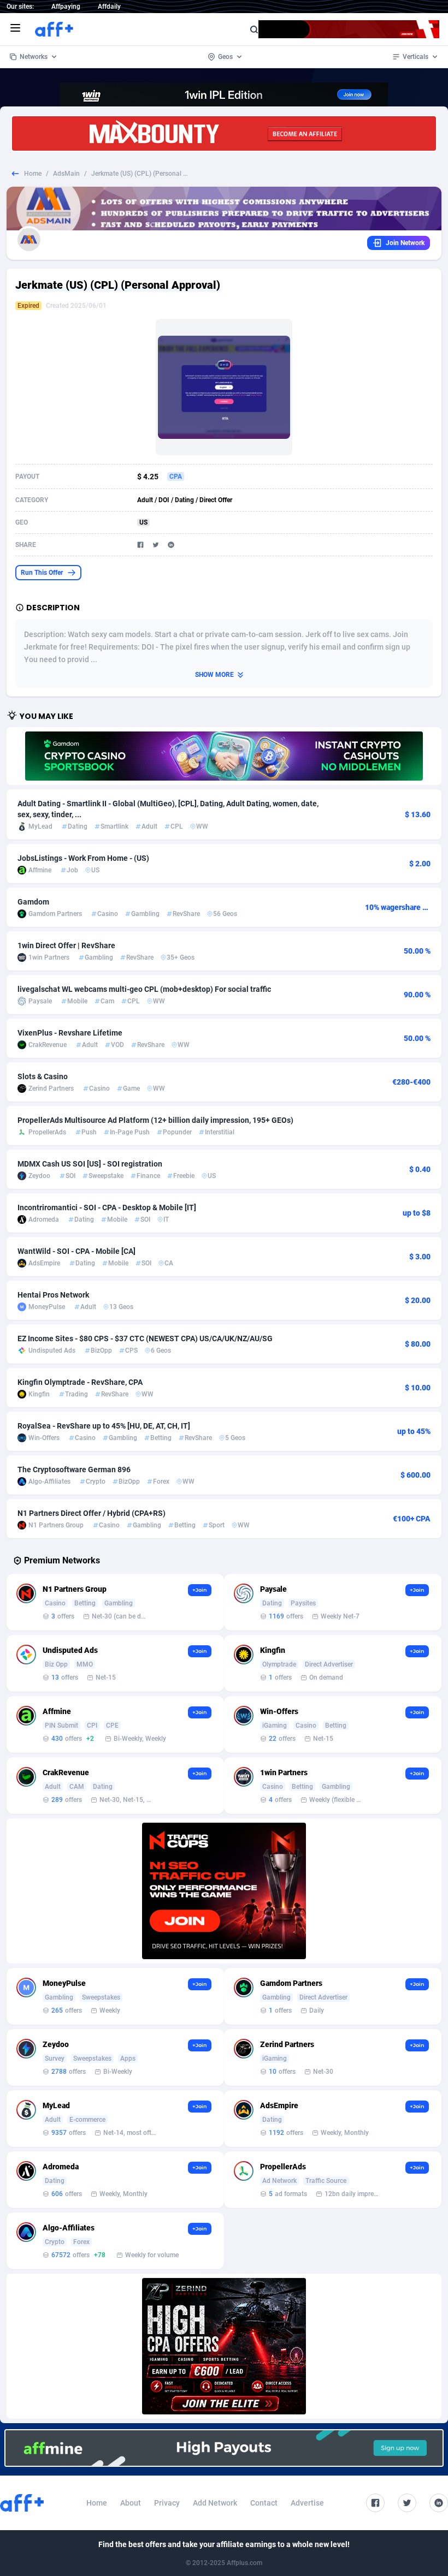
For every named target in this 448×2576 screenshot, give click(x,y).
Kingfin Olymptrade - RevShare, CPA (80, 1382)
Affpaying (66, 7)
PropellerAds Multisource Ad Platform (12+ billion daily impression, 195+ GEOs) (155, 1120)
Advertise (307, 2503)
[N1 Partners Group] (224, 1891)
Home (33, 174)
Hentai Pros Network (53, 1295)
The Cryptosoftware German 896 (74, 1470)
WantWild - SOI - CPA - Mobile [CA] (76, 1251)
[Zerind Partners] (224, 2346)
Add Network (215, 2503)
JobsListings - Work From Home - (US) (83, 858)
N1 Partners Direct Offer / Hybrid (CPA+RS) (92, 1513)
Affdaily (109, 7)
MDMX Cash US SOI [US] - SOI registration (90, 1164)
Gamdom (33, 902)
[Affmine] (224, 2448)
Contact (264, 2503)
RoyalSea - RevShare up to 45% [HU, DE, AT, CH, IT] (104, 1426)
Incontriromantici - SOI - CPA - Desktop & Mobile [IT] (107, 1207)
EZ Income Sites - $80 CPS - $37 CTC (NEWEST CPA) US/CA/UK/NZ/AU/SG (145, 1338)
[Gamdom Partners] (224, 756)
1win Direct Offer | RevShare (66, 945)
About (131, 2503)
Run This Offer (42, 573)
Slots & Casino (43, 1076)
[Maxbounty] (224, 133)
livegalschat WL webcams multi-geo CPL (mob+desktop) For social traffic (144, 989)
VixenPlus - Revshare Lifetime (70, 1033)
